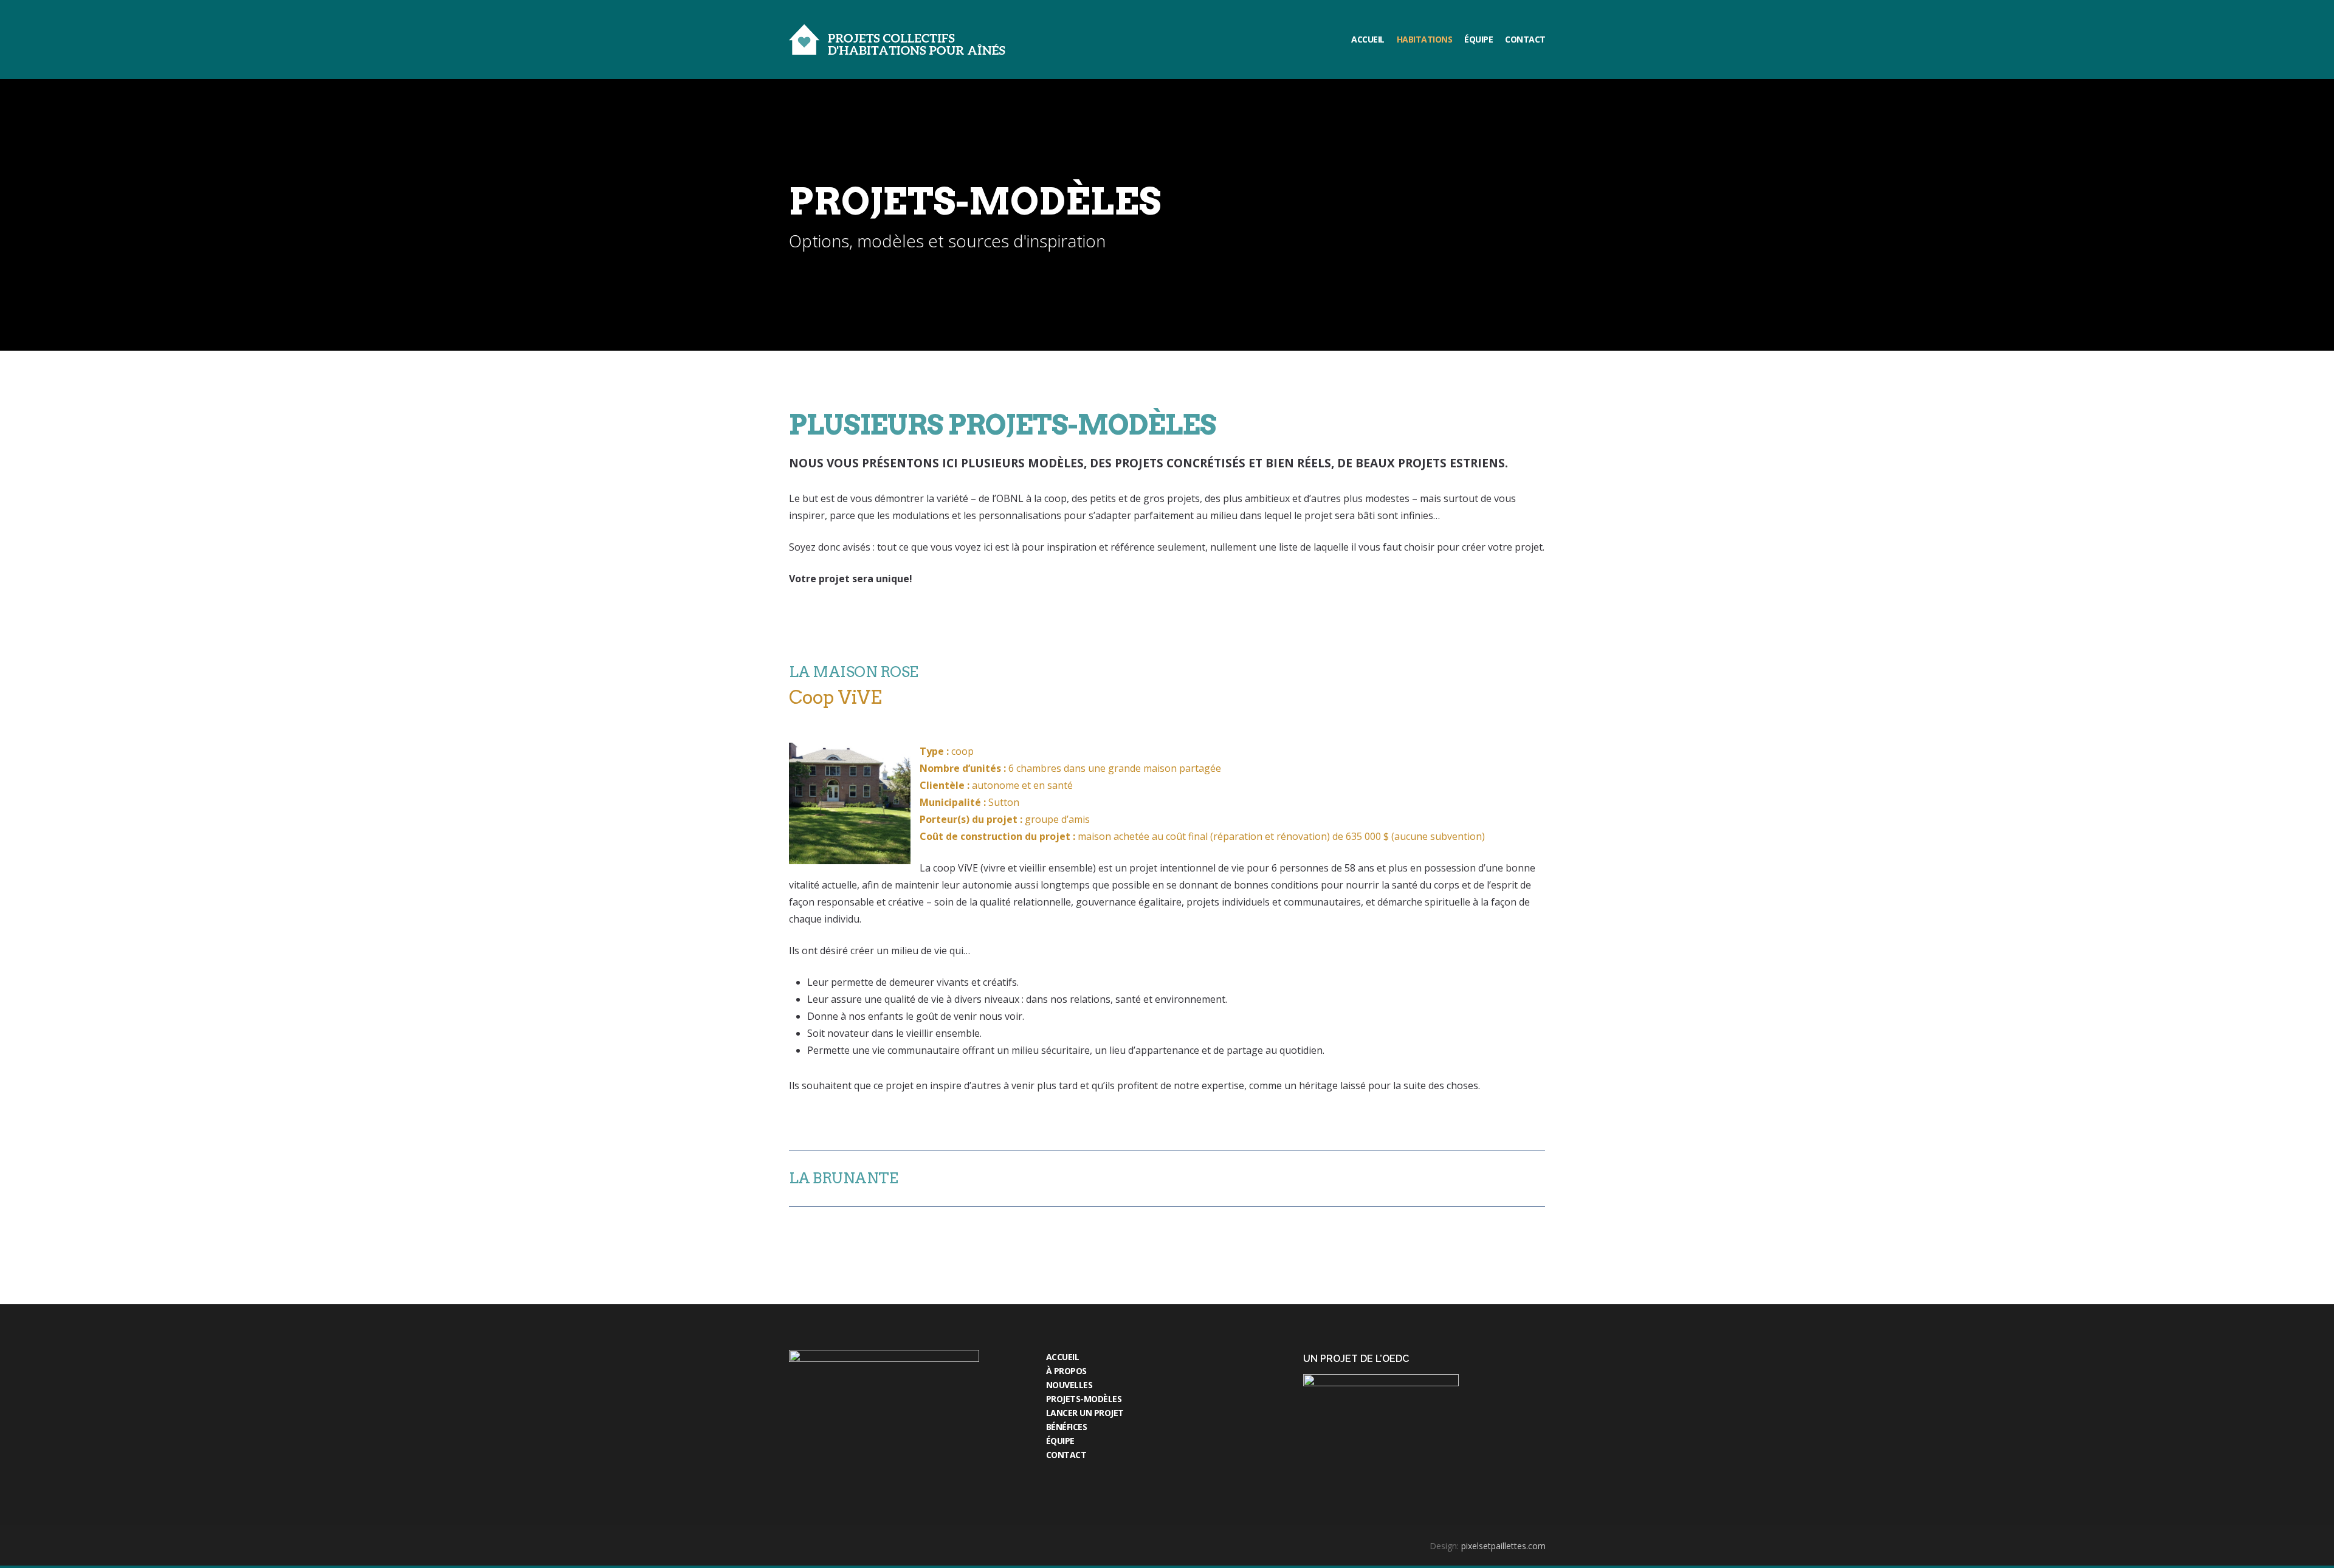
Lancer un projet (1085, 1413)
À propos (1066, 1371)
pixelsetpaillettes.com (1503, 1546)
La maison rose (854, 672)
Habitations (1425, 39)
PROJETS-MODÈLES (1084, 1399)
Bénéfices (1067, 1427)
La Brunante (844, 1178)
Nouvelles (1069, 1385)
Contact (1525, 39)
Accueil (1368, 39)
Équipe (1479, 39)
